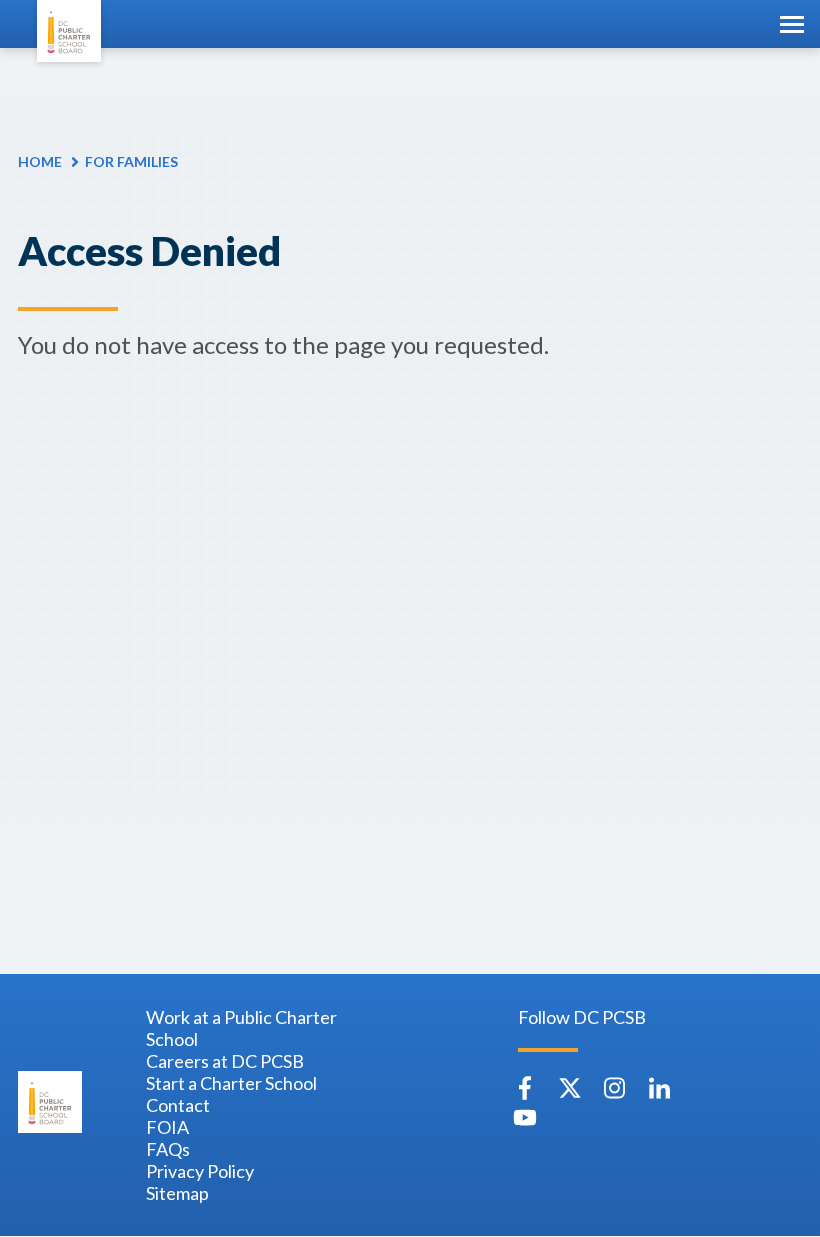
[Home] (69, 31)
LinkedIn (660, 1088)
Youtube (525, 1118)
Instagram (615, 1088)
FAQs (168, 1149)
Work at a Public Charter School (241, 1028)
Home (40, 161)
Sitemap (177, 1193)
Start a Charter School (231, 1083)
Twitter (570, 1088)
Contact (178, 1105)
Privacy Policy (200, 1171)
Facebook (525, 1088)
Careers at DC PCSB (225, 1061)
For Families (131, 161)
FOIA (167, 1127)
